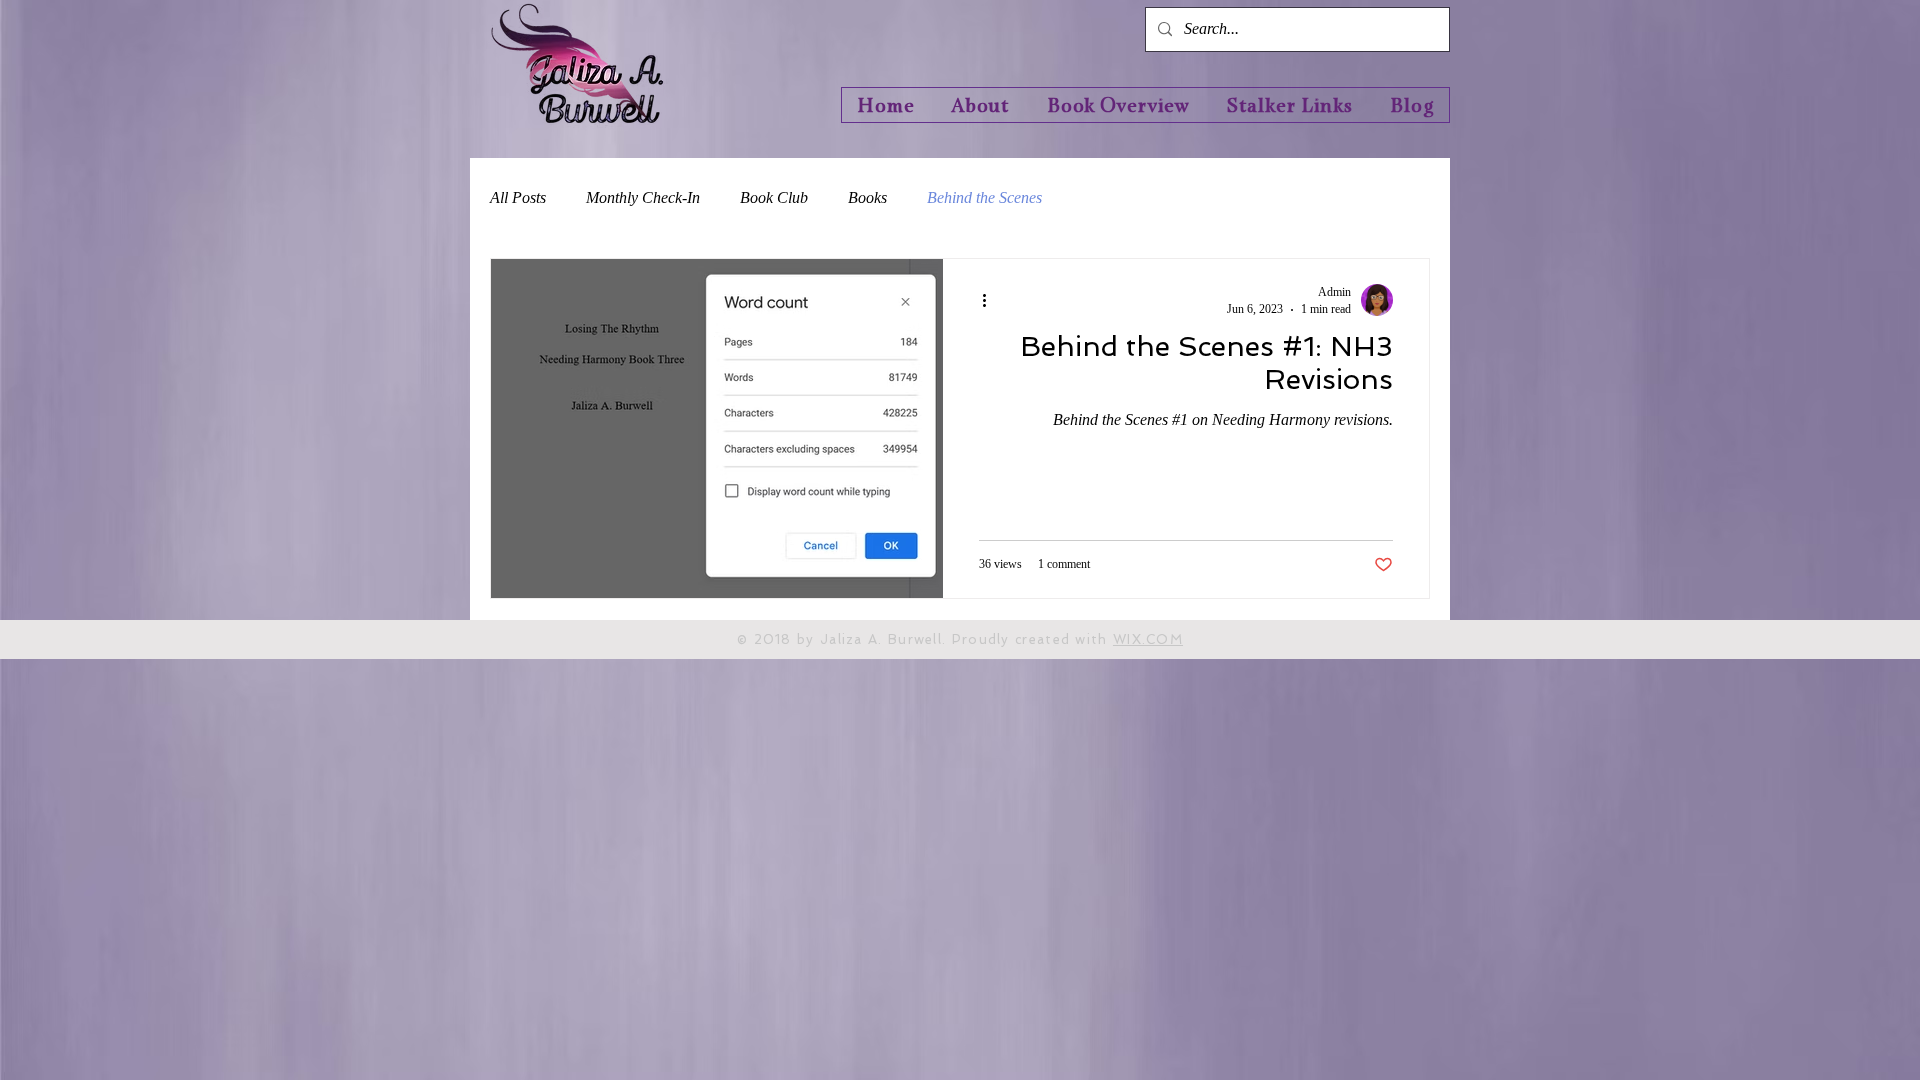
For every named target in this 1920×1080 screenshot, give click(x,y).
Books (867, 197)
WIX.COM (1148, 639)
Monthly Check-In (643, 197)
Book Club (774, 197)
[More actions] (991, 300)
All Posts (518, 197)
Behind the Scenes (984, 197)
